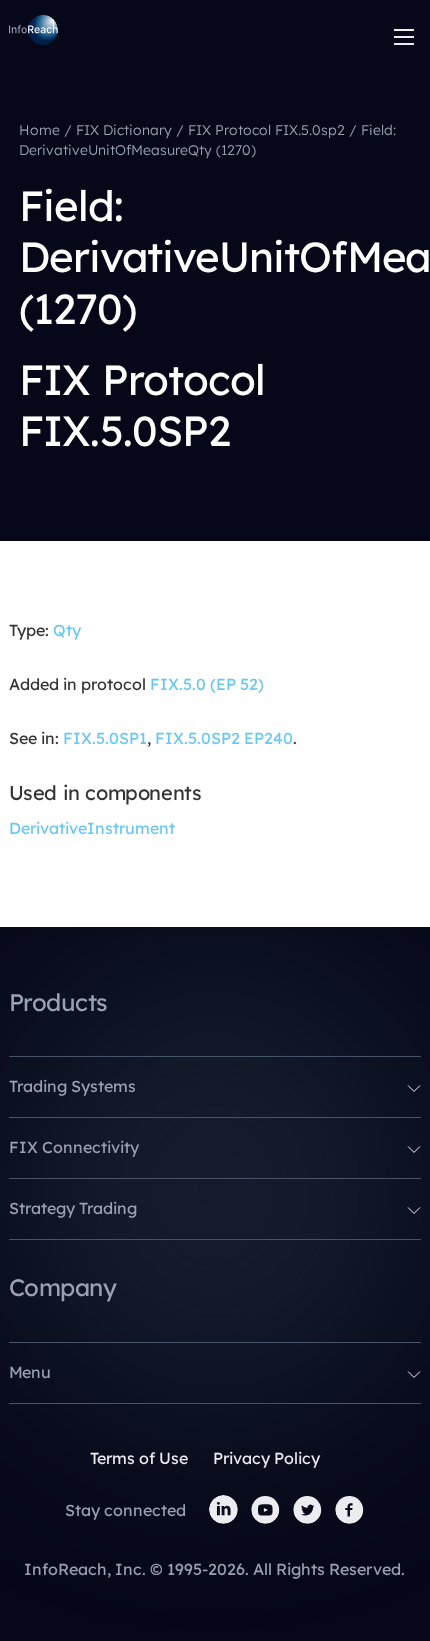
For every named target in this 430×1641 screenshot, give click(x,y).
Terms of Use (139, 1458)
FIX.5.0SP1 (105, 738)
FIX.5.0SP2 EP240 (224, 738)
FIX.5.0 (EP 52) (207, 684)
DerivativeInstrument (92, 828)
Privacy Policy (266, 1458)
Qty (67, 630)
